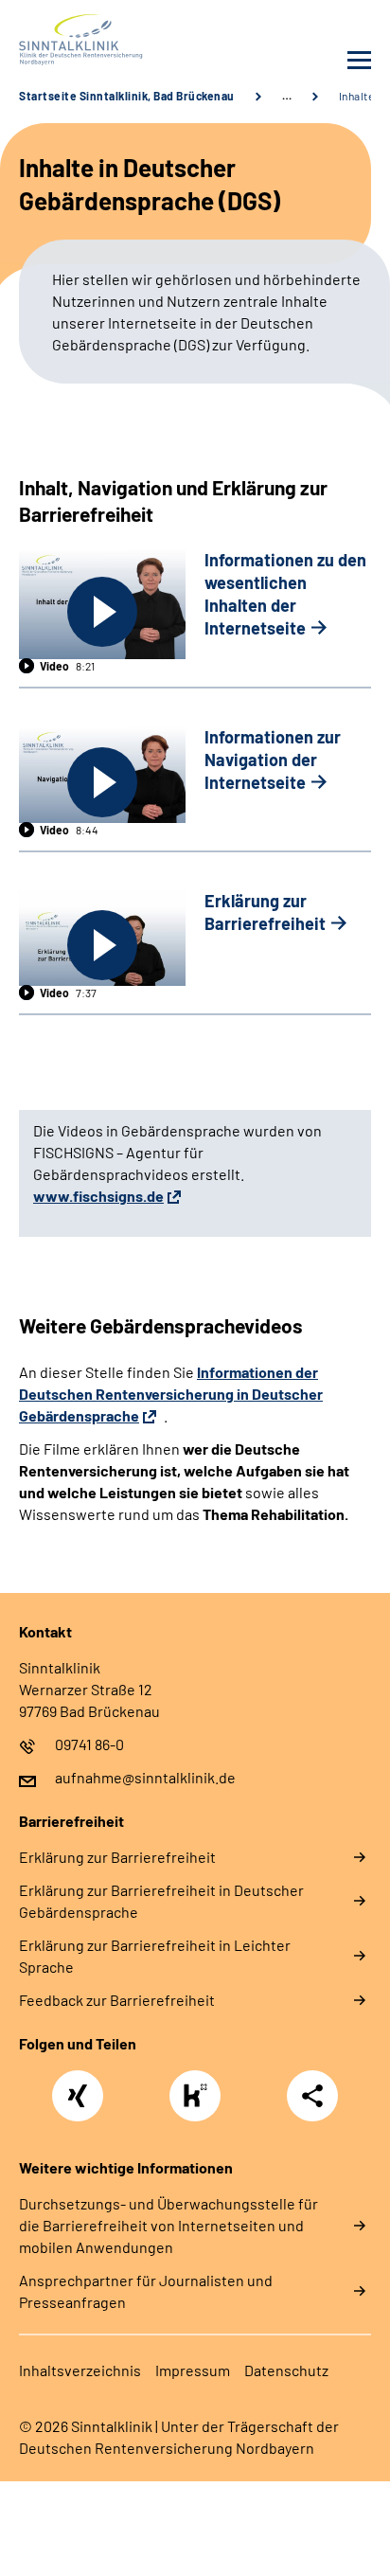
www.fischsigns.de (98, 1196)
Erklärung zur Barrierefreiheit (117, 1857)
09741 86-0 (89, 1744)
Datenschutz (286, 2370)
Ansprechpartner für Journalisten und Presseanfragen (146, 2291)
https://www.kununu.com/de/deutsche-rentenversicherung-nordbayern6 (200, 2101)
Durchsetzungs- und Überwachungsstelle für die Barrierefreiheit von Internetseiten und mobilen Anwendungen (168, 2225)
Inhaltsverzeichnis (80, 2370)
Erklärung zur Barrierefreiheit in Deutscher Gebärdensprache (161, 1901)
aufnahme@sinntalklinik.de (145, 1777)
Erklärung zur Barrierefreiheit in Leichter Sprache (155, 1956)
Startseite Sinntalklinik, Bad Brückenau (127, 96)
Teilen (312, 2096)
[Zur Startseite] (102, 40)
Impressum (193, 2370)
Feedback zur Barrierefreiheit (117, 2000)
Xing (78, 2085)
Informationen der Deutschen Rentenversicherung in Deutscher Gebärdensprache (171, 1394)
